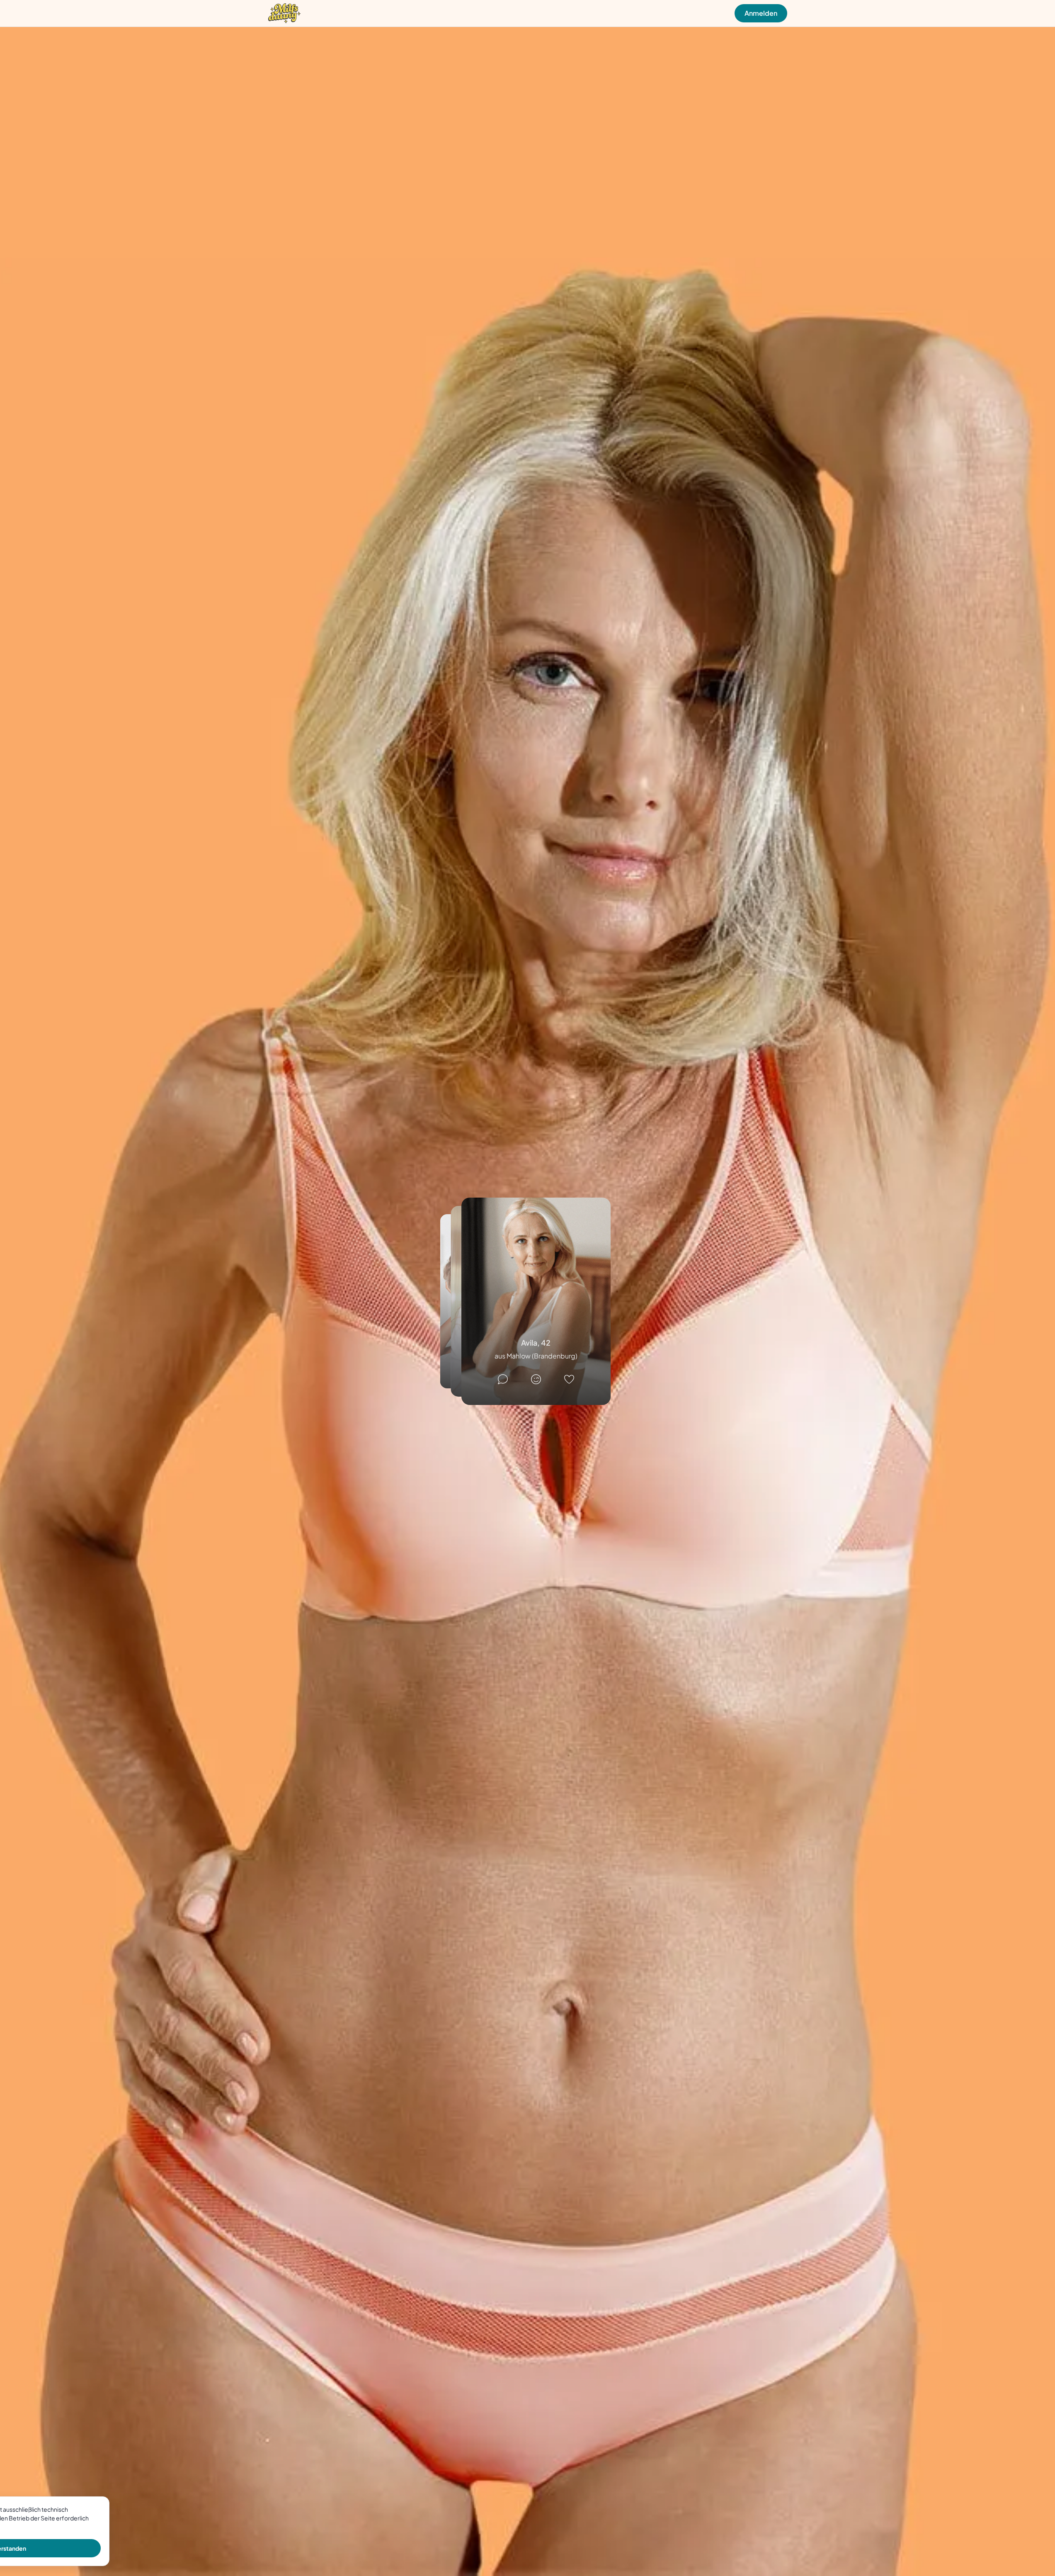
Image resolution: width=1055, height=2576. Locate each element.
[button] (536, 1301)
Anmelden (761, 13)
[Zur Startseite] (284, 13)
